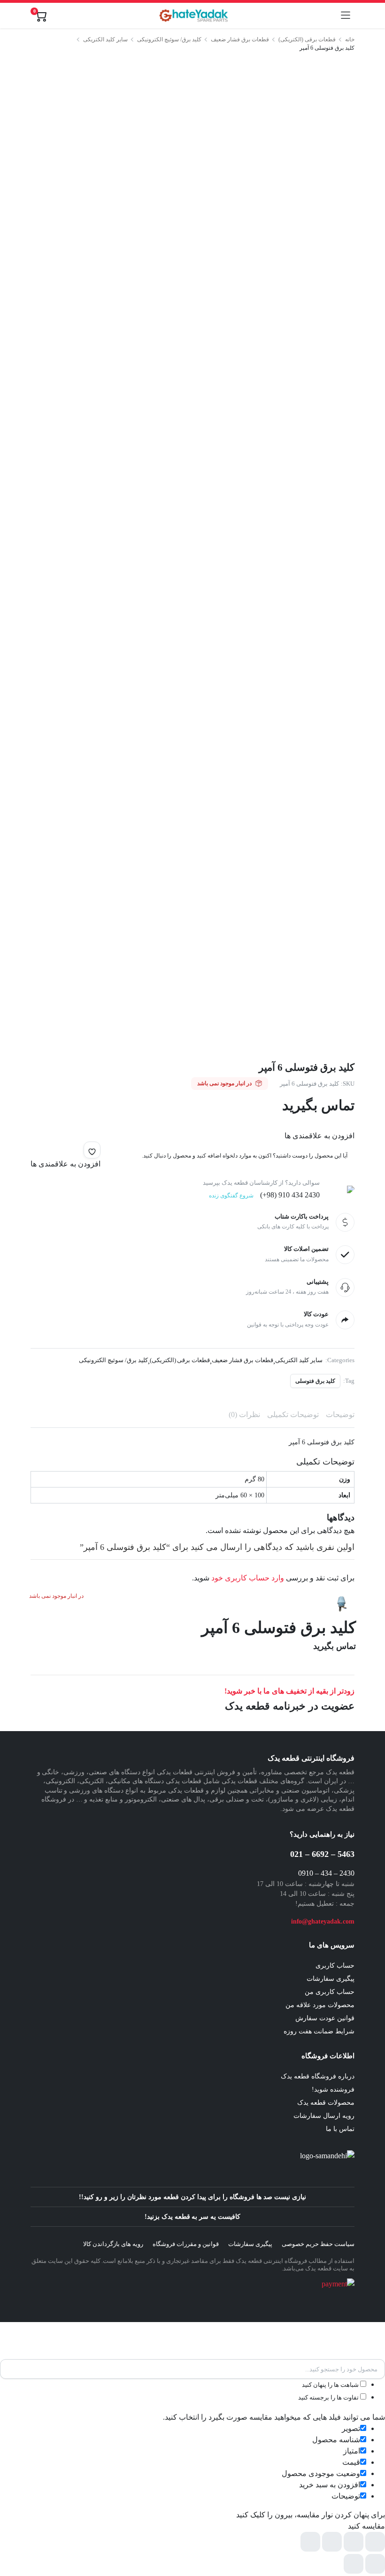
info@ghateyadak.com (323, 1921)
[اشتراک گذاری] (332, 2542)
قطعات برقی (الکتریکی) (307, 39)
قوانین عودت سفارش (325, 2018)
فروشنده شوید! (333, 2089)
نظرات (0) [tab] (244, 1414)
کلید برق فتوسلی (315, 1381)
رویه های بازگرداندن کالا (113, 2244)
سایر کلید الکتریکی (105, 39)
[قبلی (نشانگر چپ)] (375, 2564)
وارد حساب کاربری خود (248, 1578)
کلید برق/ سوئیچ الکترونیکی (169, 39)
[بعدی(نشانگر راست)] (354, 2564)
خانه (350, 39)
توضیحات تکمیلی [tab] (293, 1414)
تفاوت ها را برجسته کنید (329, 2397)
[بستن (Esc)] (310, 2542)
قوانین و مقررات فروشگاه (186, 2244)
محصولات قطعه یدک (326, 2103)
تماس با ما (340, 2129)
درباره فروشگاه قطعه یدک (318, 2076)
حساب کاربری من (330, 1992)
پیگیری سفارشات (331, 1979)
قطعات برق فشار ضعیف (240, 39)
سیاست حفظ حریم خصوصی (318, 2244)
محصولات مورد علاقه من (320, 2005)
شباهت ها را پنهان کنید (331, 2385)
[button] (92, 1150)
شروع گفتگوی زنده (231, 1196)
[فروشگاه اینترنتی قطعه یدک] (194, 15)
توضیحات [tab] (340, 1414)
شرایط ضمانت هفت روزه (319, 2031)
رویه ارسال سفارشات (324, 2116)
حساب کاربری (335, 1966)
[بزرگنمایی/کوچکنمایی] (375, 2542)
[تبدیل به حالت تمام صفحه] (354, 2542)
